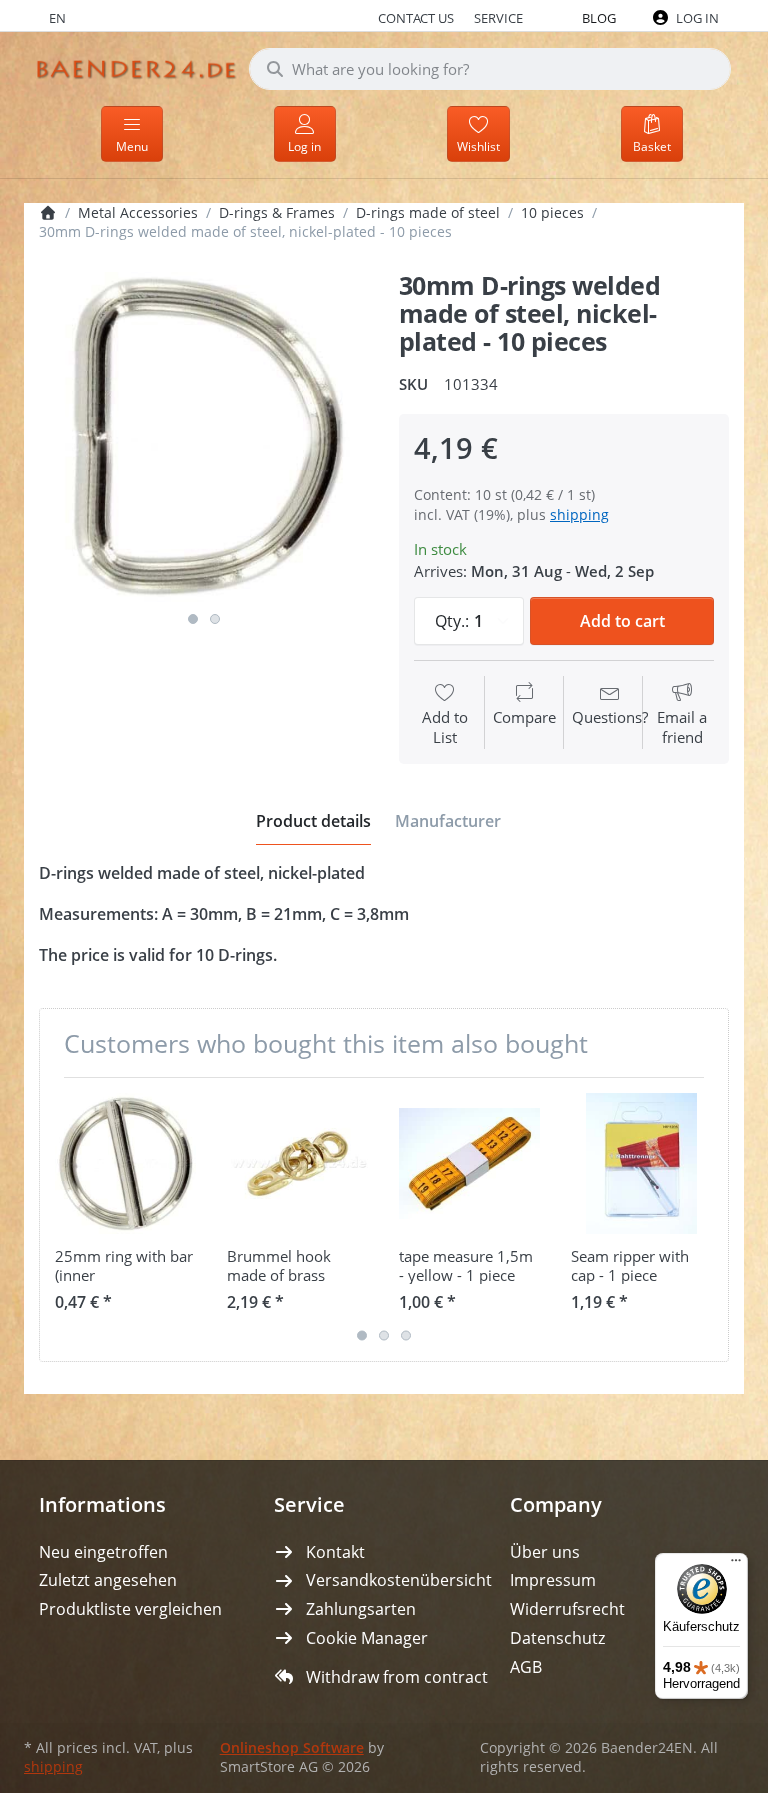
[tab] (313, 821)
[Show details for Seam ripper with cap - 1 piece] (641, 1163)
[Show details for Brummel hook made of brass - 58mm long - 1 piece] (297, 1163)
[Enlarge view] (204, 437)
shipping (579, 514)
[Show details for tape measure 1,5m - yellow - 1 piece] (469, 1163)
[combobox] (490, 69)
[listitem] (204, 437)
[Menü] (736, 1565)
